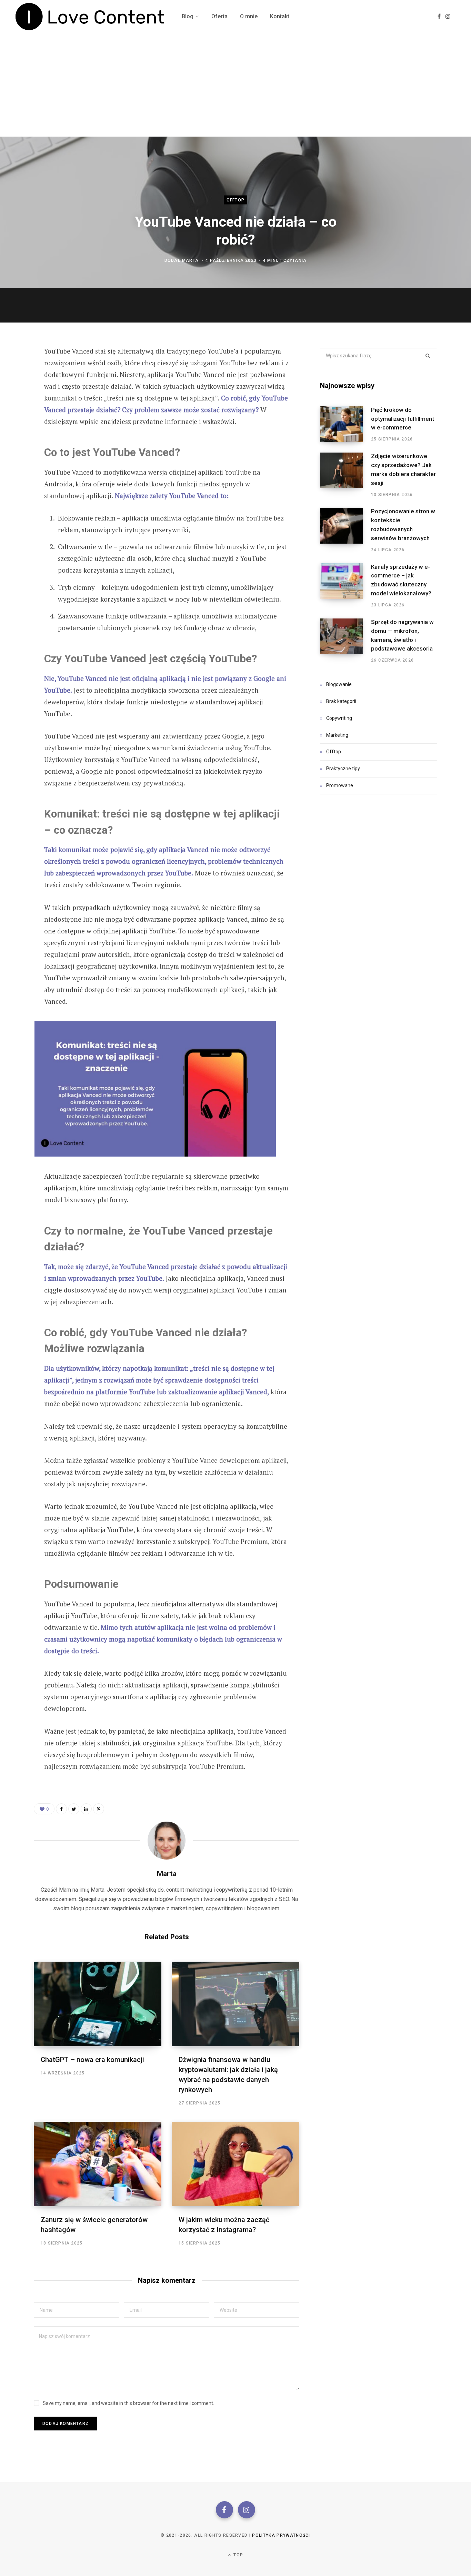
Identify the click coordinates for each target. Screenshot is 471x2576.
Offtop (235, 200)
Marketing (337, 735)
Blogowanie (339, 684)
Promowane (340, 785)
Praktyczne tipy (343, 769)
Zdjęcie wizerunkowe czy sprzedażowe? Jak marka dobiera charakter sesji (403, 469)
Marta (190, 260)
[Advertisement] (235, 85)
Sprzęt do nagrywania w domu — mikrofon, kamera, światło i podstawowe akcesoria (402, 635)
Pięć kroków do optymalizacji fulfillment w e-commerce (403, 419)
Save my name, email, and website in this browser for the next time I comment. (128, 2403)
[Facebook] (224, 2510)
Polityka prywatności (281, 2535)
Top (238, 2555)
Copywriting (339, 718)
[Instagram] (247, 2510)
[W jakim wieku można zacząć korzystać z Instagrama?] (235, 2164)
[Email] (16, 426)
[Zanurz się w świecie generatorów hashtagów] (98, 2164)
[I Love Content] (90, 17)
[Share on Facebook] (16, 371)
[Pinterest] (16, 407)
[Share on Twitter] (16, 389)
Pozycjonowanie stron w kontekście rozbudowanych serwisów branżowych (403, 524)
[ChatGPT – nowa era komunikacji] (98, 2004)
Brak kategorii (341, 701)
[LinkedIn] (86, 1809)
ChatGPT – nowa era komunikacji (92, 2060)
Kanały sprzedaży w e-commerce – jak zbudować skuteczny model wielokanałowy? (401, 580)
